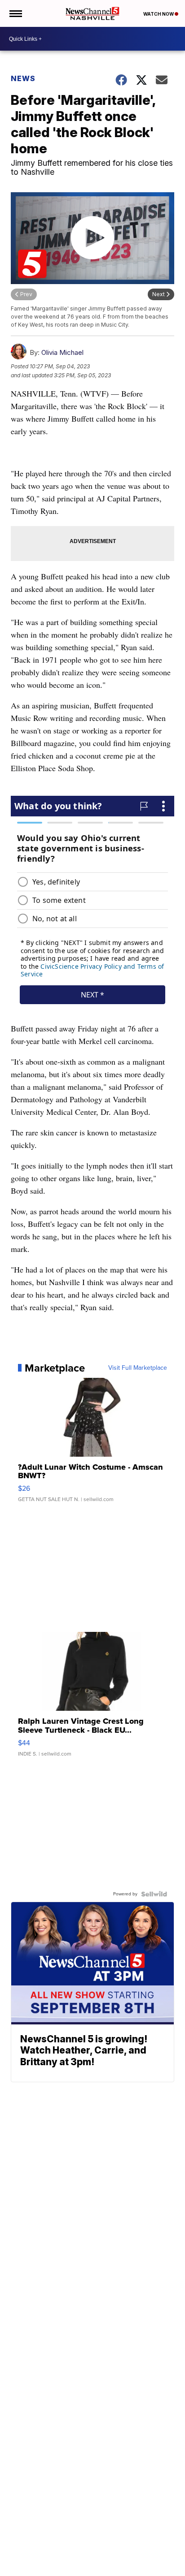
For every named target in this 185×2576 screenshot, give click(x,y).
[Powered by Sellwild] (154, 1894)
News (23, 78)
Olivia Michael (62, 352)
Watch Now (159, 14)
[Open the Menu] (15, 13)
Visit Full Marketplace (138, 1368)
